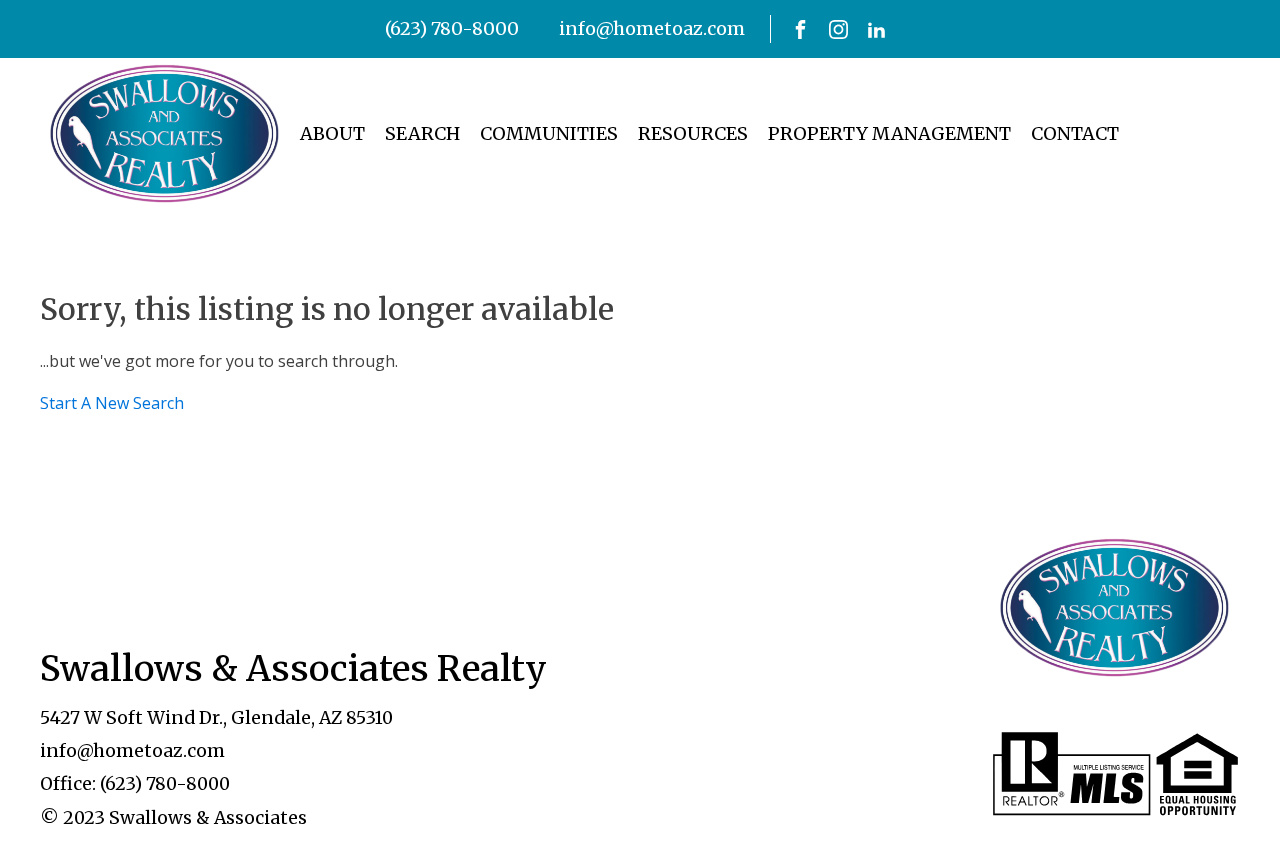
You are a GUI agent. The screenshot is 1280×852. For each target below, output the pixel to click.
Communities (549, 133)
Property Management (889, 133)
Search (422, 133)
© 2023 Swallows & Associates (173, 818)
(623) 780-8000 (452, 28)
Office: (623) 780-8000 (135, 784)
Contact (1075, 133)
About (332, 133)
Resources (693, 133)
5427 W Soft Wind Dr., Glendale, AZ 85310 (216, 718)
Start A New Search (112, 403)
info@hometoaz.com (652, 28)
